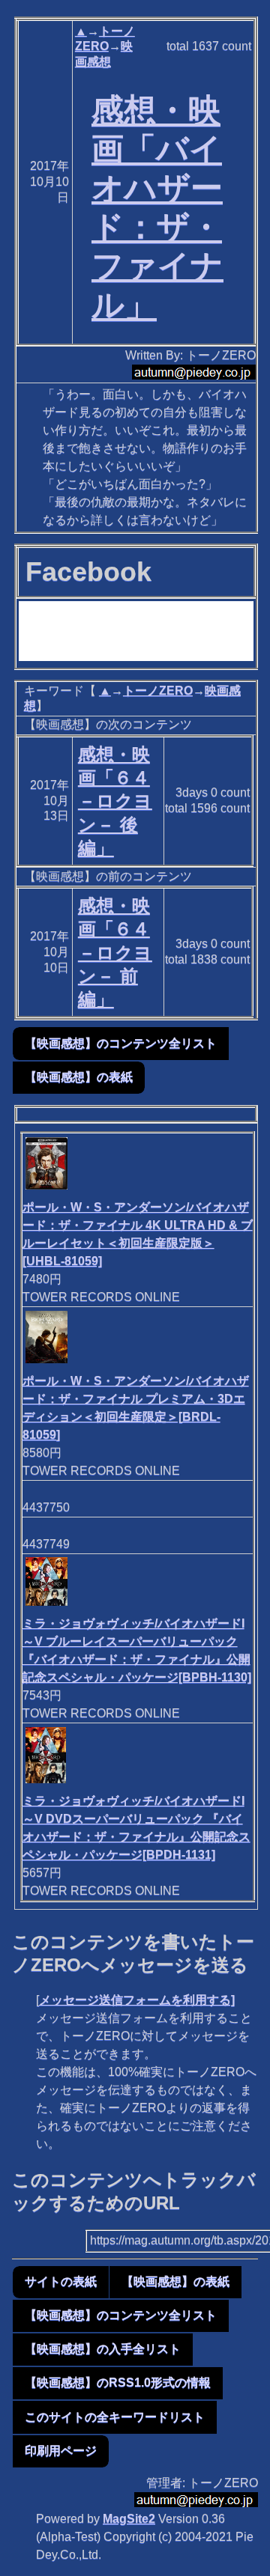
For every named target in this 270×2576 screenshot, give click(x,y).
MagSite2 (129, 2519)
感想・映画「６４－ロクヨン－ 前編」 (115, 952)
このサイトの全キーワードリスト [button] (115, 2417)
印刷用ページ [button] (61, 2451)
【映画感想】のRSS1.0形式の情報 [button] (118, 2382)
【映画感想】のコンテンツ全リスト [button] (121, 1043)
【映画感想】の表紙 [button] (79, 1077)
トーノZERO (158, 691)
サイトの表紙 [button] (61, 2281)
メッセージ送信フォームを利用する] (137, 2000)
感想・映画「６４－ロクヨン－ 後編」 (115, 801)
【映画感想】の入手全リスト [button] (103, 2349)
